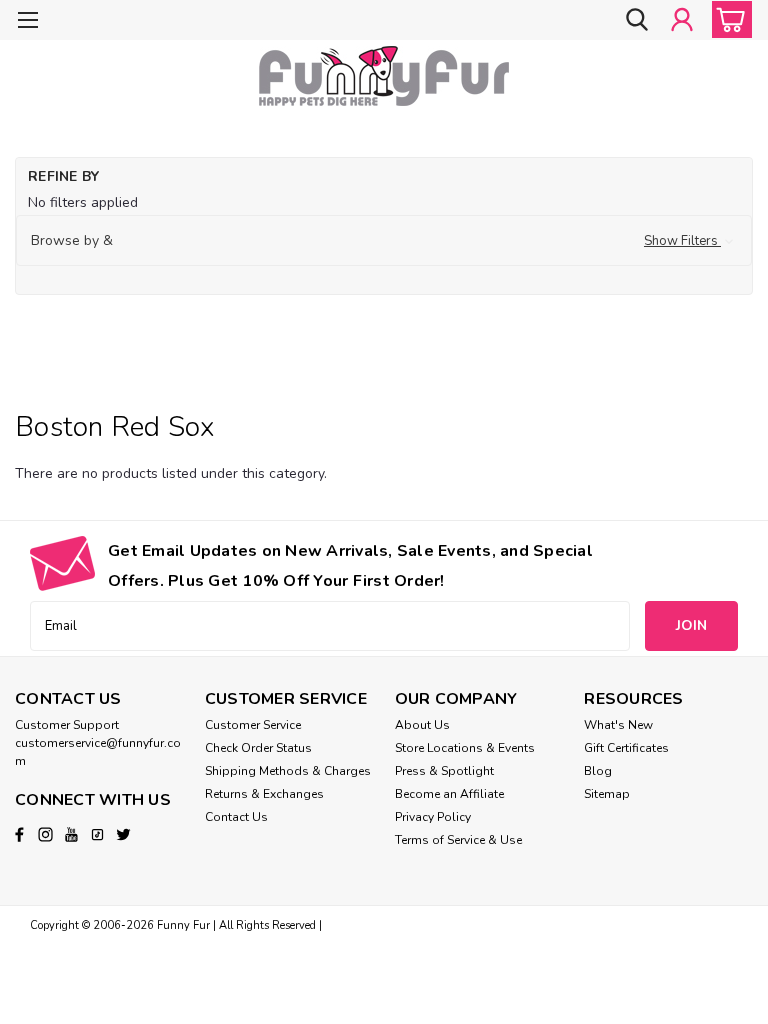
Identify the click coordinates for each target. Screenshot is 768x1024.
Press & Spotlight (444, 771)
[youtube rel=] (71, 834)
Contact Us (236, 817)
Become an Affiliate (449, 794)
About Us (422, 725)
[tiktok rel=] (97, 834)
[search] (637, 19)
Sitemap (607, 794)
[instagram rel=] (45, 834)
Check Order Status (258, 748)
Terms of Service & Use (458, 840)
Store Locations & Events (465, 748)
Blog (598, 771)
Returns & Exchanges (264, 794)
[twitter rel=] (123, 834)
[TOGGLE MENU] (27, 22)
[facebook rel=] (19, 834)
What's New (618, 725)
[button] (384, 241)
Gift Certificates (626, 748)
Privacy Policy (433, 817)
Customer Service (253, 725)
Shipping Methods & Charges (288, 771)
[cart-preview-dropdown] (727, 19)
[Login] (682, 19)
